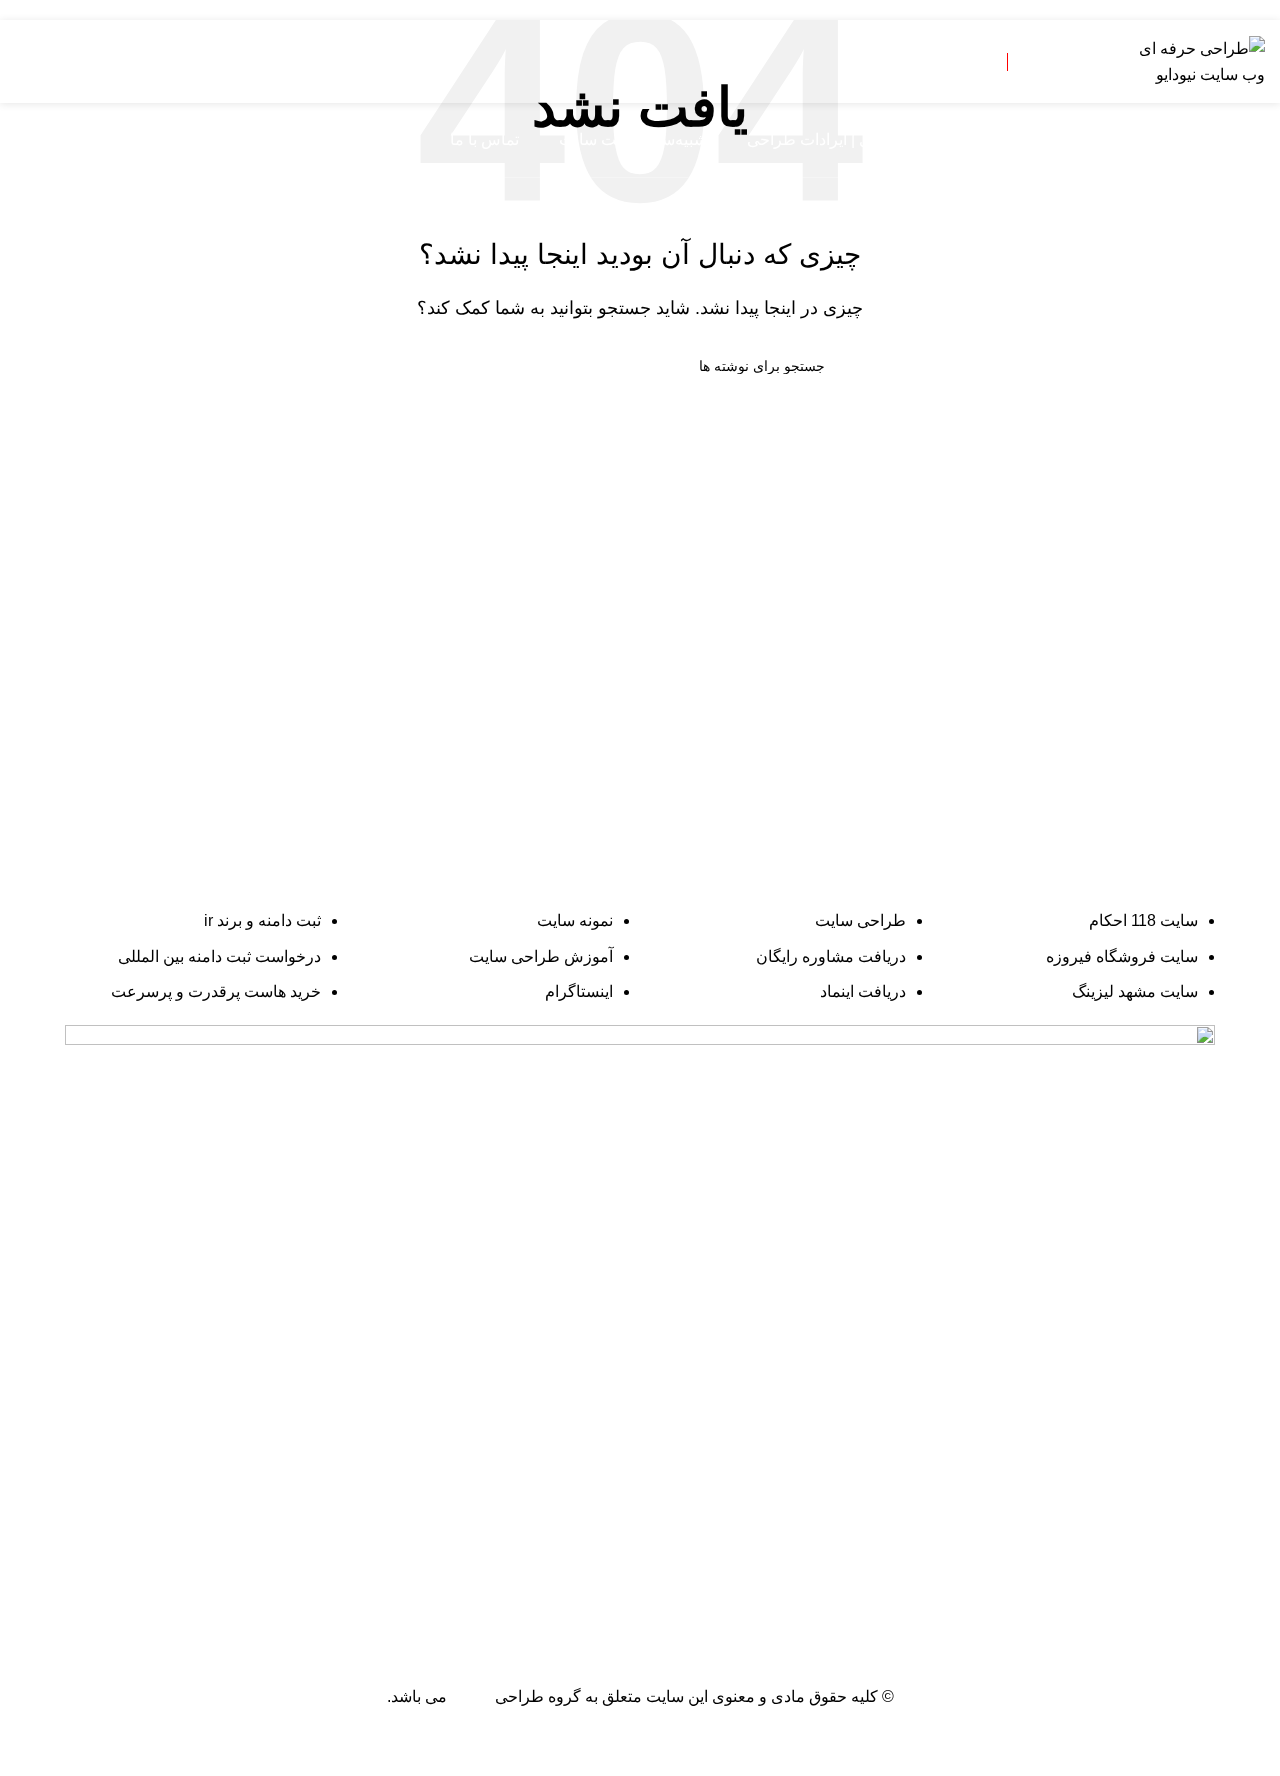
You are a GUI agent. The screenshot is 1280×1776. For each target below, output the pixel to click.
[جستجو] (23, 140)
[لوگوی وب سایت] (1199, 60)
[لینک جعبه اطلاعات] (968, 62)
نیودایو (471, 1696)
